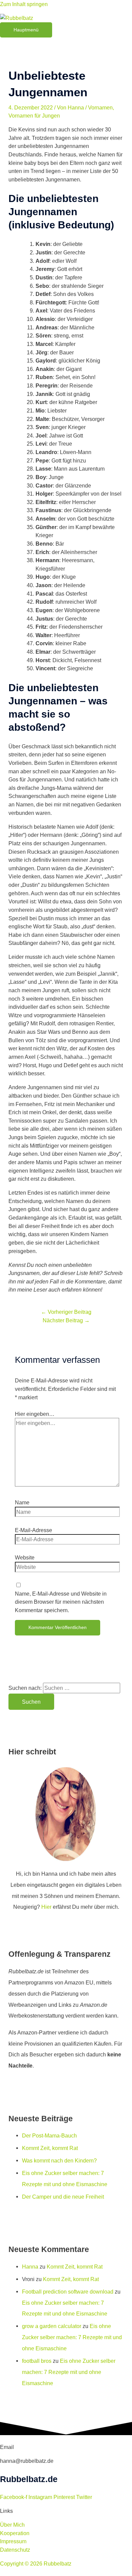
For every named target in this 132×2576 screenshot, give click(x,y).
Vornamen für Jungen (34, 116)
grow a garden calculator (52, 2326)
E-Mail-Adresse (34, 1530)
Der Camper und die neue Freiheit (63, 2197)
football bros (37, 2361)
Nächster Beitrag (66, 1320)
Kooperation (15, 2533)
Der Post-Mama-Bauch (49, 2135)
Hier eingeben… (35, 1414)
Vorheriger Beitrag (66, 1312)
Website (25, 1557)
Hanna (30, 2267)
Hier (46, 1907)
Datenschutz (15, 2550)
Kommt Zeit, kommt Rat (50, 2148)
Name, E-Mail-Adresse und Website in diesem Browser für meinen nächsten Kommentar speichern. (61, 1602)
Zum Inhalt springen (24, 4)
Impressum (13, 2541)
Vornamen (100, 107)
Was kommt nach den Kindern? (59, 2160)
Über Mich (12, 2525)
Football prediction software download (68, 2292)
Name (22, 1502)
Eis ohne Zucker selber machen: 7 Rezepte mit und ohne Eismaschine (72, 2337)
